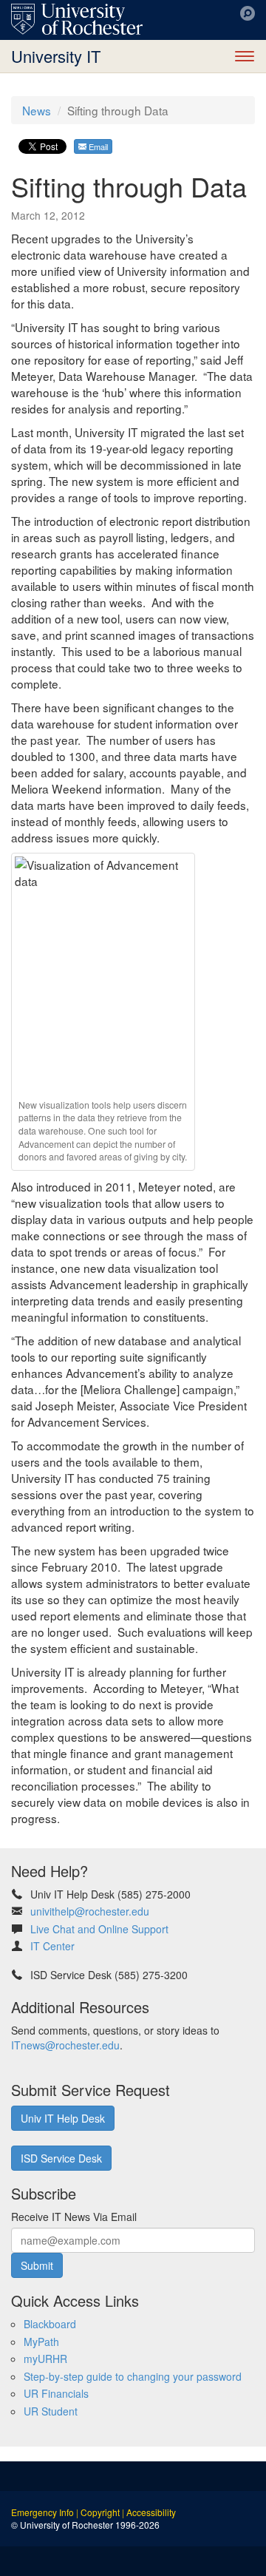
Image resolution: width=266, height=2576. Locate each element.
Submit (37, 2265)
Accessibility (151, 2512)
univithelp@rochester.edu (90, 1911)
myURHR (45, 2359)
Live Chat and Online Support (99, 1929)
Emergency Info (42, 2512)
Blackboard (50, 2324)
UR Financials (56, 2393)
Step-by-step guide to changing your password (133, 2376)
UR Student (51, 2411)
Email (97, 146)
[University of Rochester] (77, 19)
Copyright (100, 2512)
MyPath (41, 2342)
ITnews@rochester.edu (65, 2045)
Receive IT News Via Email (74, 2217)
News (37, 110)
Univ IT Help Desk (63, 2118)
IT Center (52, 1946)
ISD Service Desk (61, 2158)
